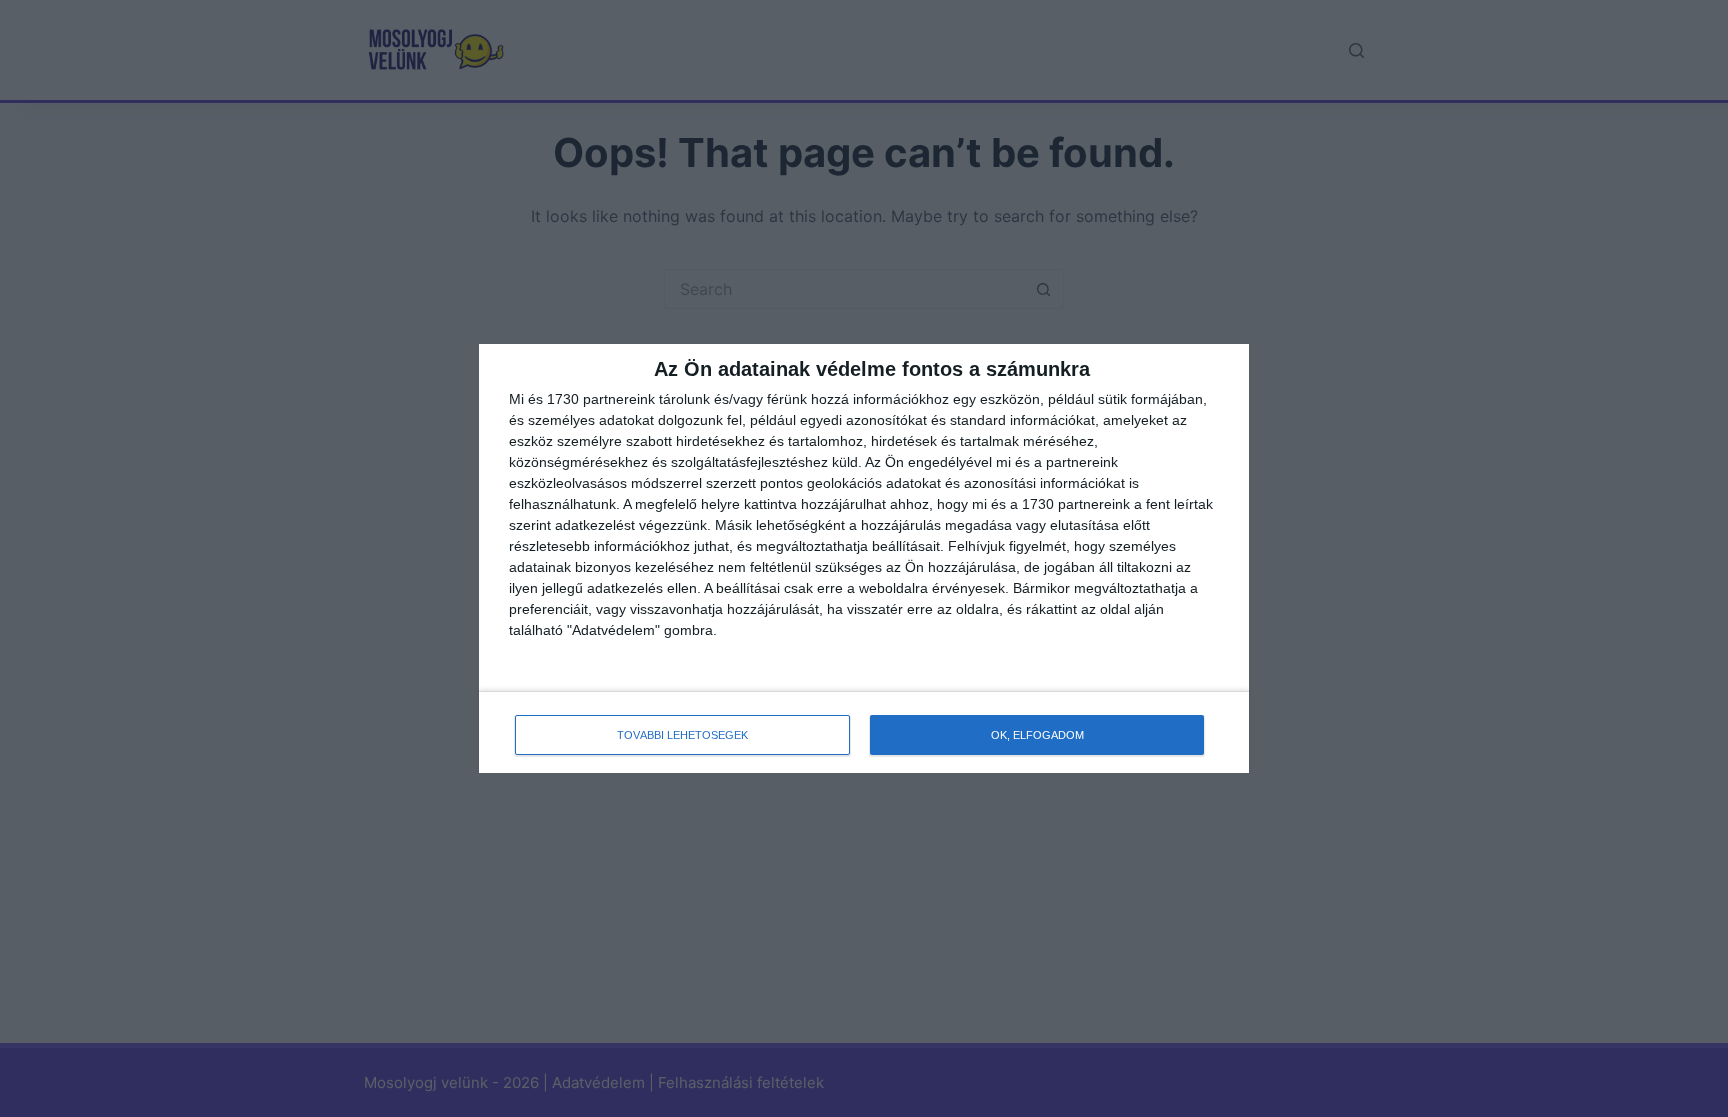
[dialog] (864, 559)
